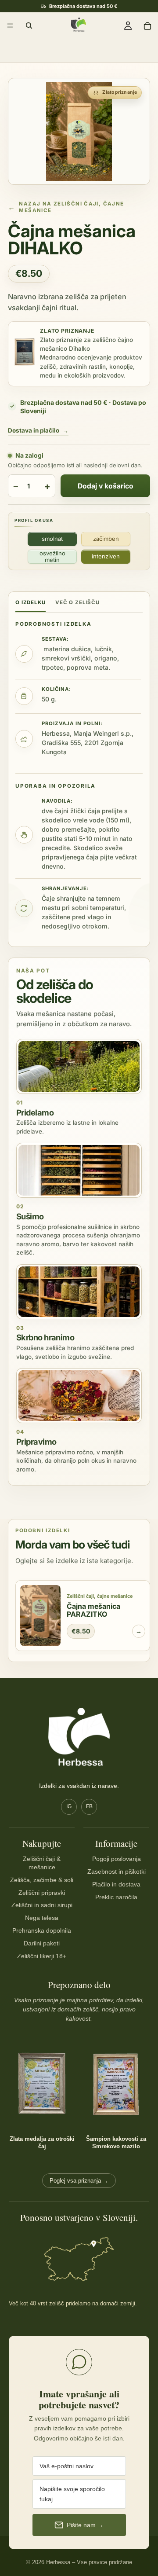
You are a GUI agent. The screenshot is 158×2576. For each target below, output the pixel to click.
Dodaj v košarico (106, 486)
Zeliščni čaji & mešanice (42, 1863)
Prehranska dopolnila (42, 1930)
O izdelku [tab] (31, 602)
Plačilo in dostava (116, 1884)
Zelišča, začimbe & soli (42, 1880)
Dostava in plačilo (38, 431)
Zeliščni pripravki (42, 1893)
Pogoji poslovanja (117, 1859)
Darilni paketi (42, 1943)
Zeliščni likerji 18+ (42, 1956)
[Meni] (10, 26)
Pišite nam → (85, 2525)
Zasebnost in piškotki (117, 1871)
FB (89, 1806)
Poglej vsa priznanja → (79, 2181)
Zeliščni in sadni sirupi (42, 1905)
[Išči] (29, 26)
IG (69, 1806)
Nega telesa (42, 1918)
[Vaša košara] (147, 26)
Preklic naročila (116, 1897)
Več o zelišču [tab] (77, 602)
